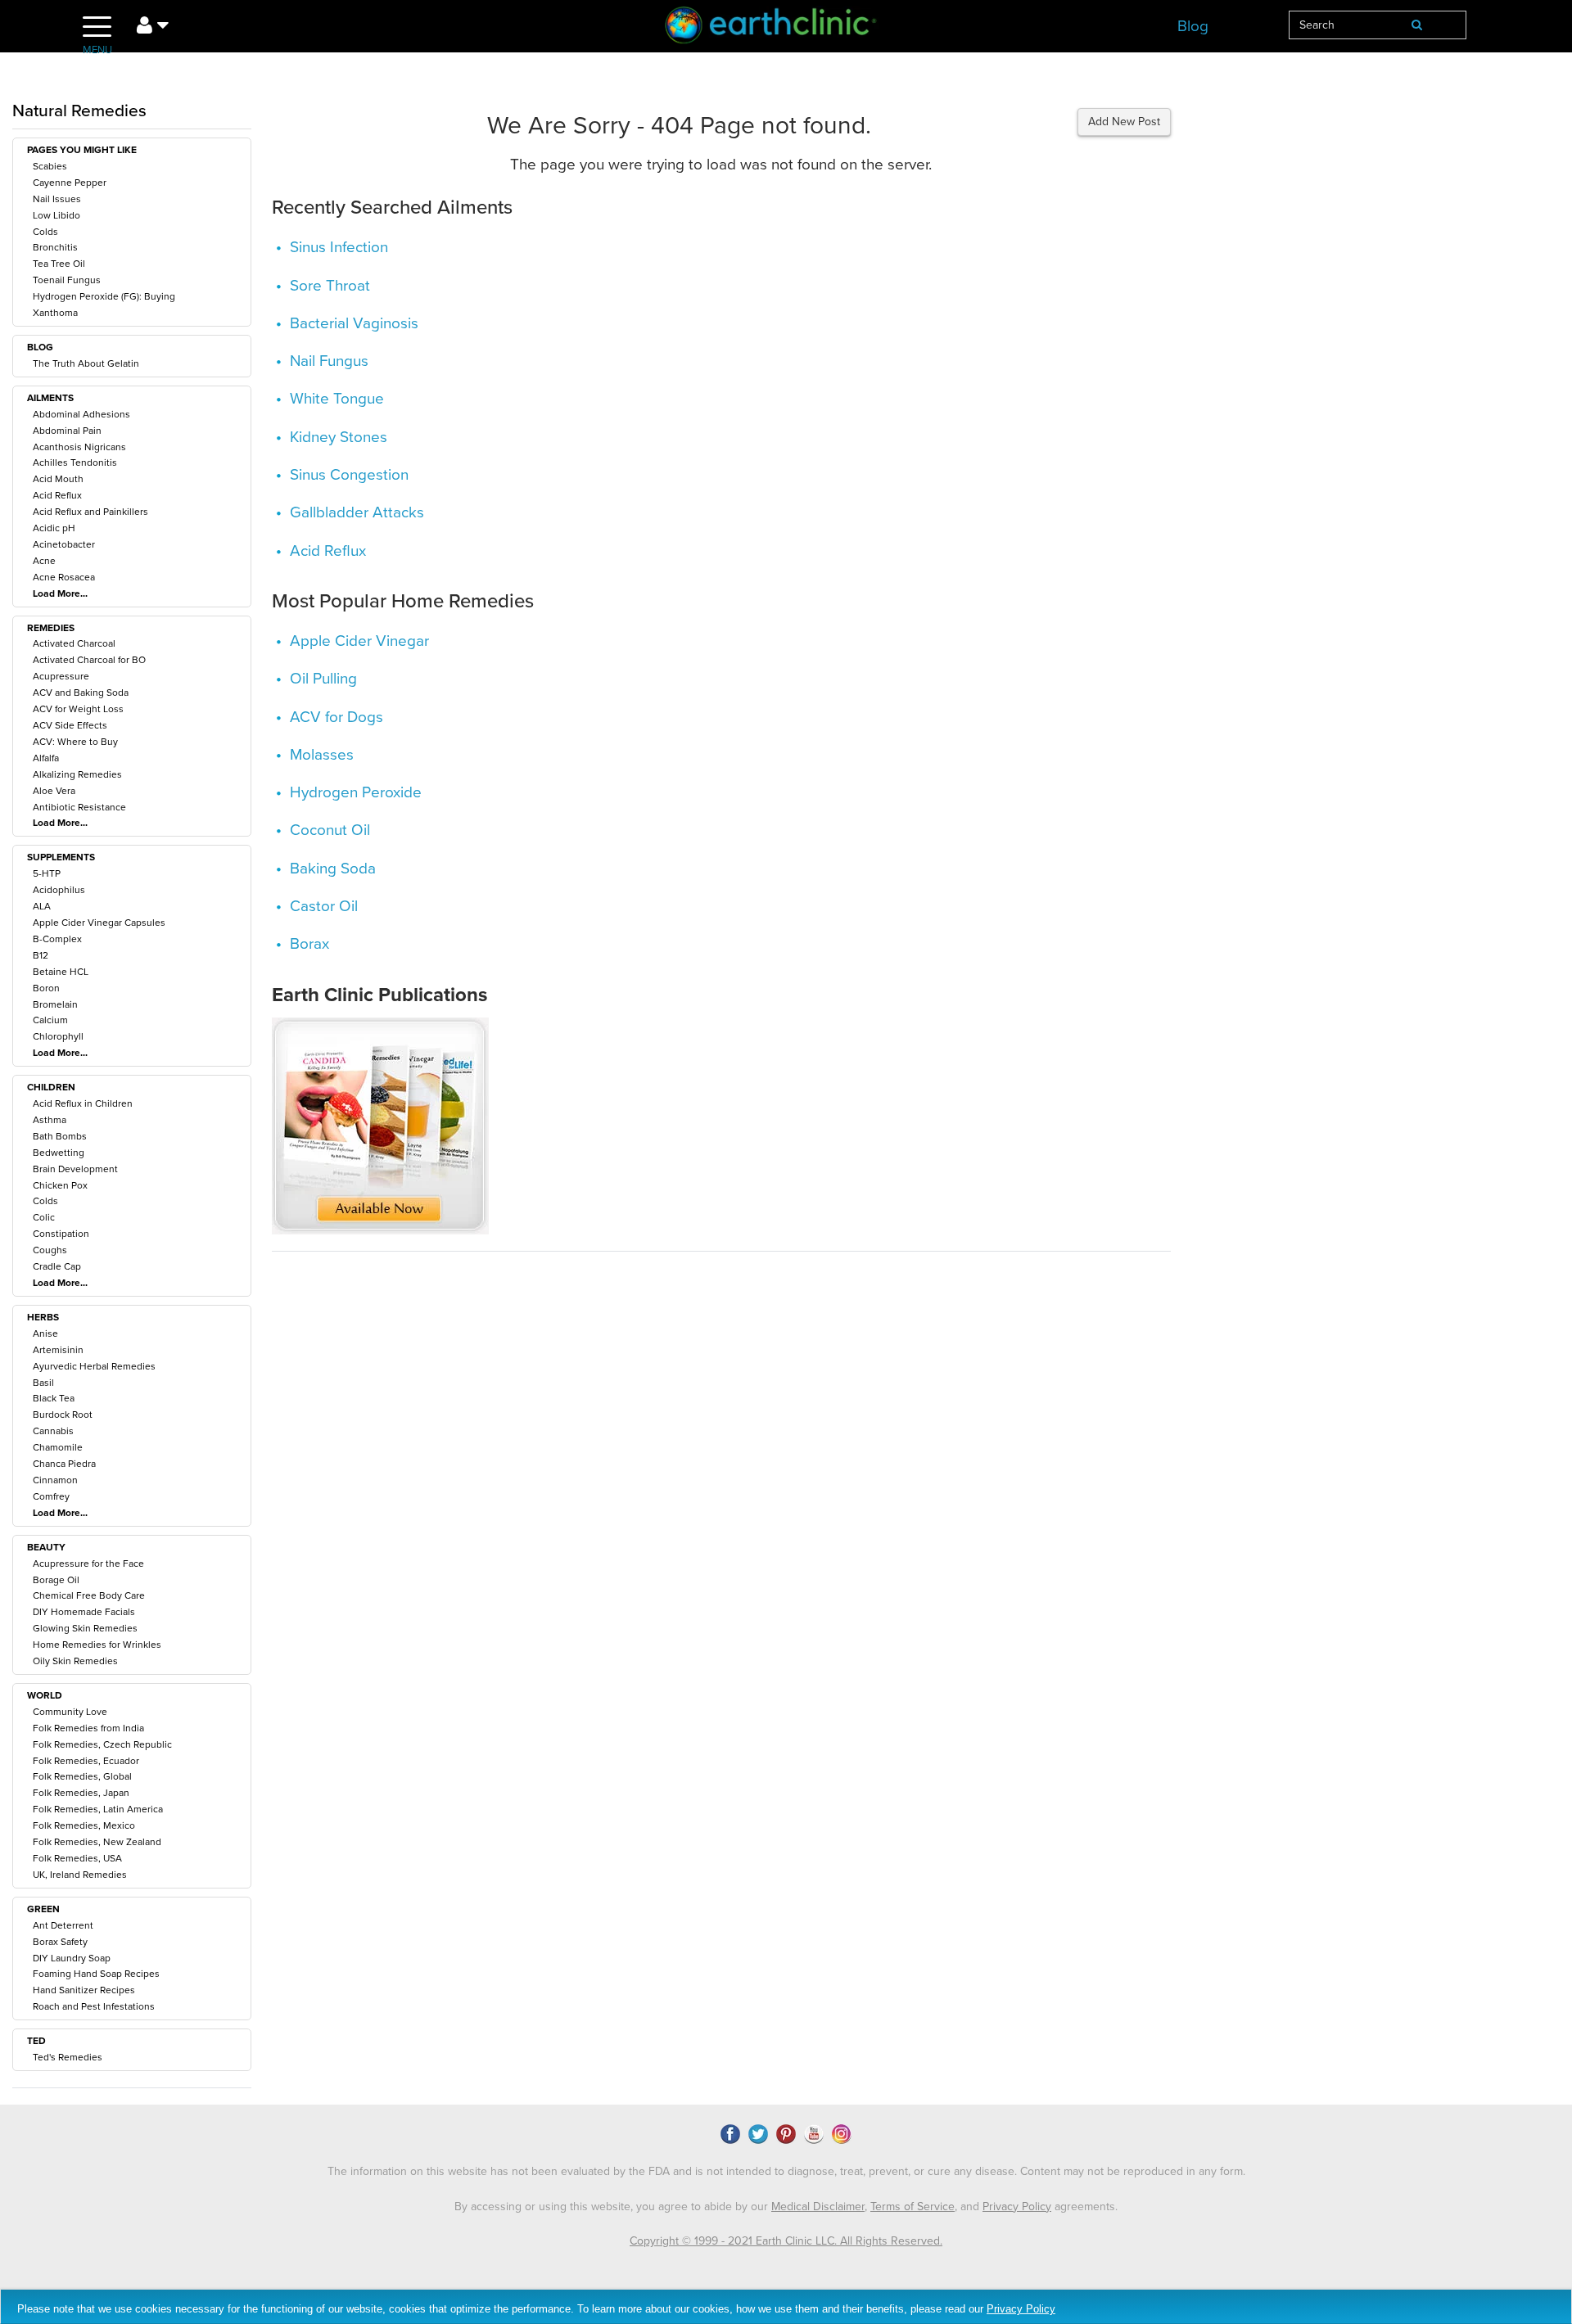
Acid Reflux (57, 495)
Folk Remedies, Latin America (98, 1809)
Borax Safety (60, 1942)
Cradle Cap (57, 1266)
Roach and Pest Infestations (94, 2006)
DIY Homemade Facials (84, 1612)
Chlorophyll (58, 1036)
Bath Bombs (60, 1136)
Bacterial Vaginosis (354, 323)
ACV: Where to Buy (75, 742)
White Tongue (337, 399)
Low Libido (56, 215)
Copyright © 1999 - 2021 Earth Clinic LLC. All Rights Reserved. (786, 2241)
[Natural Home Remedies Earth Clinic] (786, 28)
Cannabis (53, 1431)
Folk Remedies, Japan (81, 1793)
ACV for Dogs (337, 717)
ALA (42, 906)
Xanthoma (55, 313)
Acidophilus (59, 890)
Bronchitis (55, 247)
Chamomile (58, 1447)
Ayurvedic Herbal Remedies (94, 1366)
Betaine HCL (61, 972)
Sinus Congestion (349, 475)
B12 (41, 955)
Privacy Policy (1017, 2207)
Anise (45, 1333)
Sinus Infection (339, 247)
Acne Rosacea (64, 577)
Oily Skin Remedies (75, 1661)
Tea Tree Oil (59, 264)
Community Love (70, 1712)
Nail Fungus (329, 361)
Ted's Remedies (68, 2057)
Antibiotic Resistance (79, 807)
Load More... (60, 593)
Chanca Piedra (64, 1464)
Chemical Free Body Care (89, 1595)
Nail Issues (57, 199)
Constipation (61, 1234)
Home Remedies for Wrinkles (97, 1645)
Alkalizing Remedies (77, 774)
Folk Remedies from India (88, 1728)
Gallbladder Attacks (357, 512)
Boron (46, 988)
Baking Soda (333, 869)
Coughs (50, 1250)
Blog (1193, 26)
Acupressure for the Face (88, 1564)
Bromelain (55, 1004)
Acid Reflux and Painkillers (90, 512)
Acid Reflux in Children (83, 1103)
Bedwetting (59, 1153)
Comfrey (51, 1496)
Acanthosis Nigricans (79, 447)
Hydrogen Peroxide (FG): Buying (104, 296)
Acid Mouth (58, 479)
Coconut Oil (330, 830)
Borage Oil (56, 1580)
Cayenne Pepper (70, 183)
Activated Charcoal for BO (89, 660)
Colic (44, 1217)
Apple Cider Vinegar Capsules (99, 923)
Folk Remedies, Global (82, 1776)
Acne (44, 561)
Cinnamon (55, 1480)
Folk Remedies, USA (77, 1858)
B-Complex (57, 939)
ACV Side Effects (70, 725)
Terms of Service (912, 2207)
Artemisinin (58, 1350)
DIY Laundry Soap (72, 1958)
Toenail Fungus (67, 280)
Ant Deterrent (63, 1925)
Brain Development (75, 1169)
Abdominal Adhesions (81, 414)
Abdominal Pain (67, 431)
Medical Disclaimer (818, 2207)
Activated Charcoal (74, 643)
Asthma (50, 1120)
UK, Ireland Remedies (80, 1875)
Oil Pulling (323, 679)
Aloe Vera (54, 791)
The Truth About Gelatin (86, 363)
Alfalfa (46, 758)
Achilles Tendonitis (75, 463)
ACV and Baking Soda (81, 693)
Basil (43, 1383)
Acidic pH (54, 528)
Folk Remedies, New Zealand (97, 1842)
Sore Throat (330, 286)
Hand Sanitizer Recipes (84, 1990)
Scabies (50, 166)
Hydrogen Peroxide (356, 792)
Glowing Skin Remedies (85, 1628)
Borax (309, 944)
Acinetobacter (64, 544)
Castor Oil (324, 906)
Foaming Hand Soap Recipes (96, 1974)
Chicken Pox (60, 1185)
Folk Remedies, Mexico (84, 1825)
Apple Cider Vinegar (359, 641)
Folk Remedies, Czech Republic (102, 1744)
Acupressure (61, 676)
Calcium (50, 1020)
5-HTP (47, 873)
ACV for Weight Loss (78, 709)
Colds (45, 232)
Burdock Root (63, 1415)
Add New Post (1124, 122)
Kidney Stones (339, 437)
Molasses (322, 755)
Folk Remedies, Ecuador (86, 1761)
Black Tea (54, 1398)
